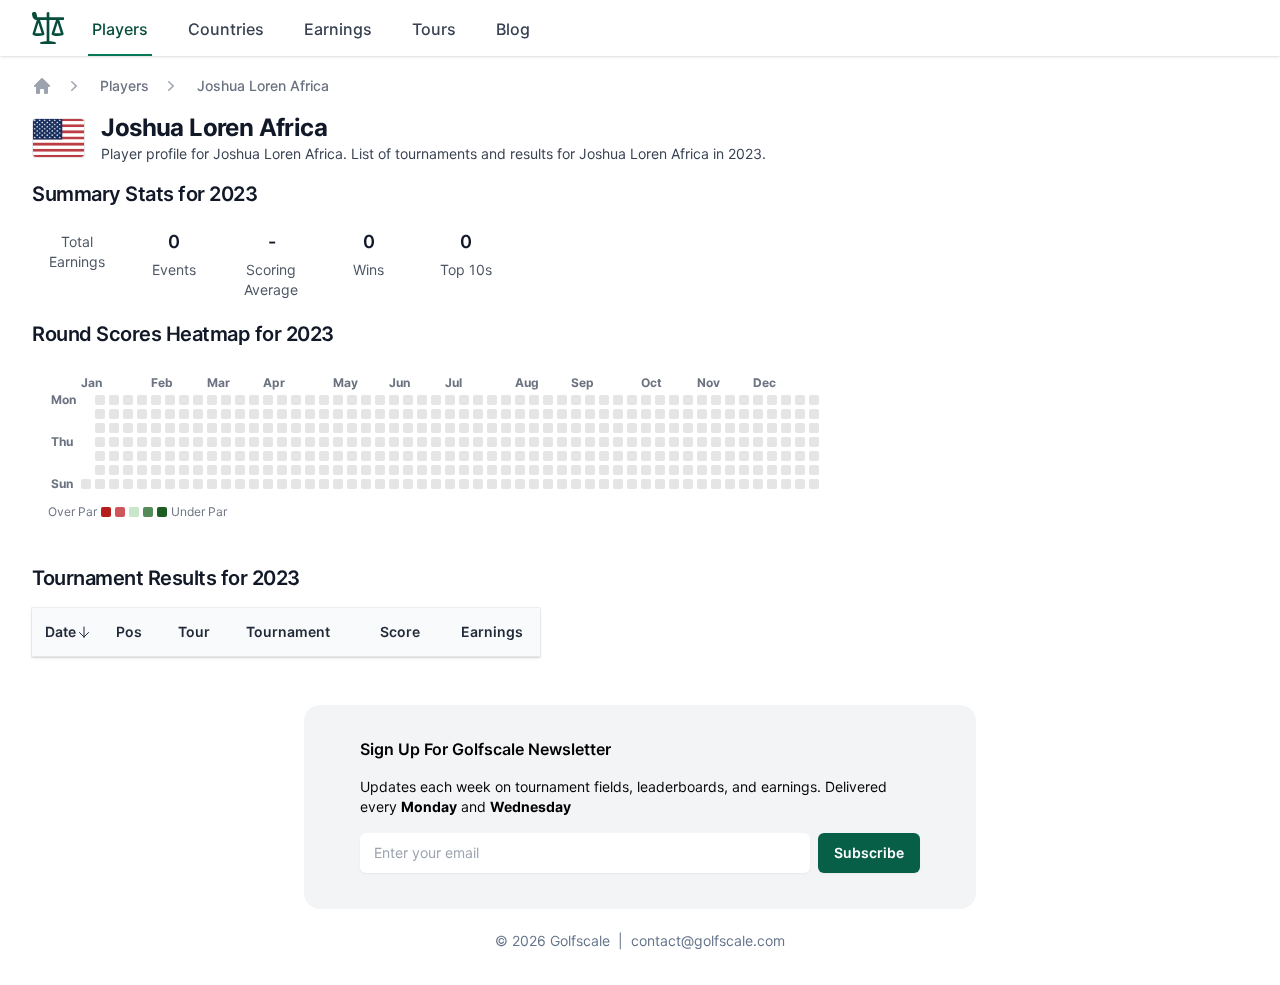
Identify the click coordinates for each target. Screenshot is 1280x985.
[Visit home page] (48, 28)
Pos (129, 631)
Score (400, 631)
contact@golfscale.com (708, 940)
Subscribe (869, 852)
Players (120, 29)
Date (60, 631)
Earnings (338, 29)
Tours (434, 29)
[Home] (42, 86)
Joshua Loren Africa (263, 85)
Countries (226, 29)
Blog (513, 29)
